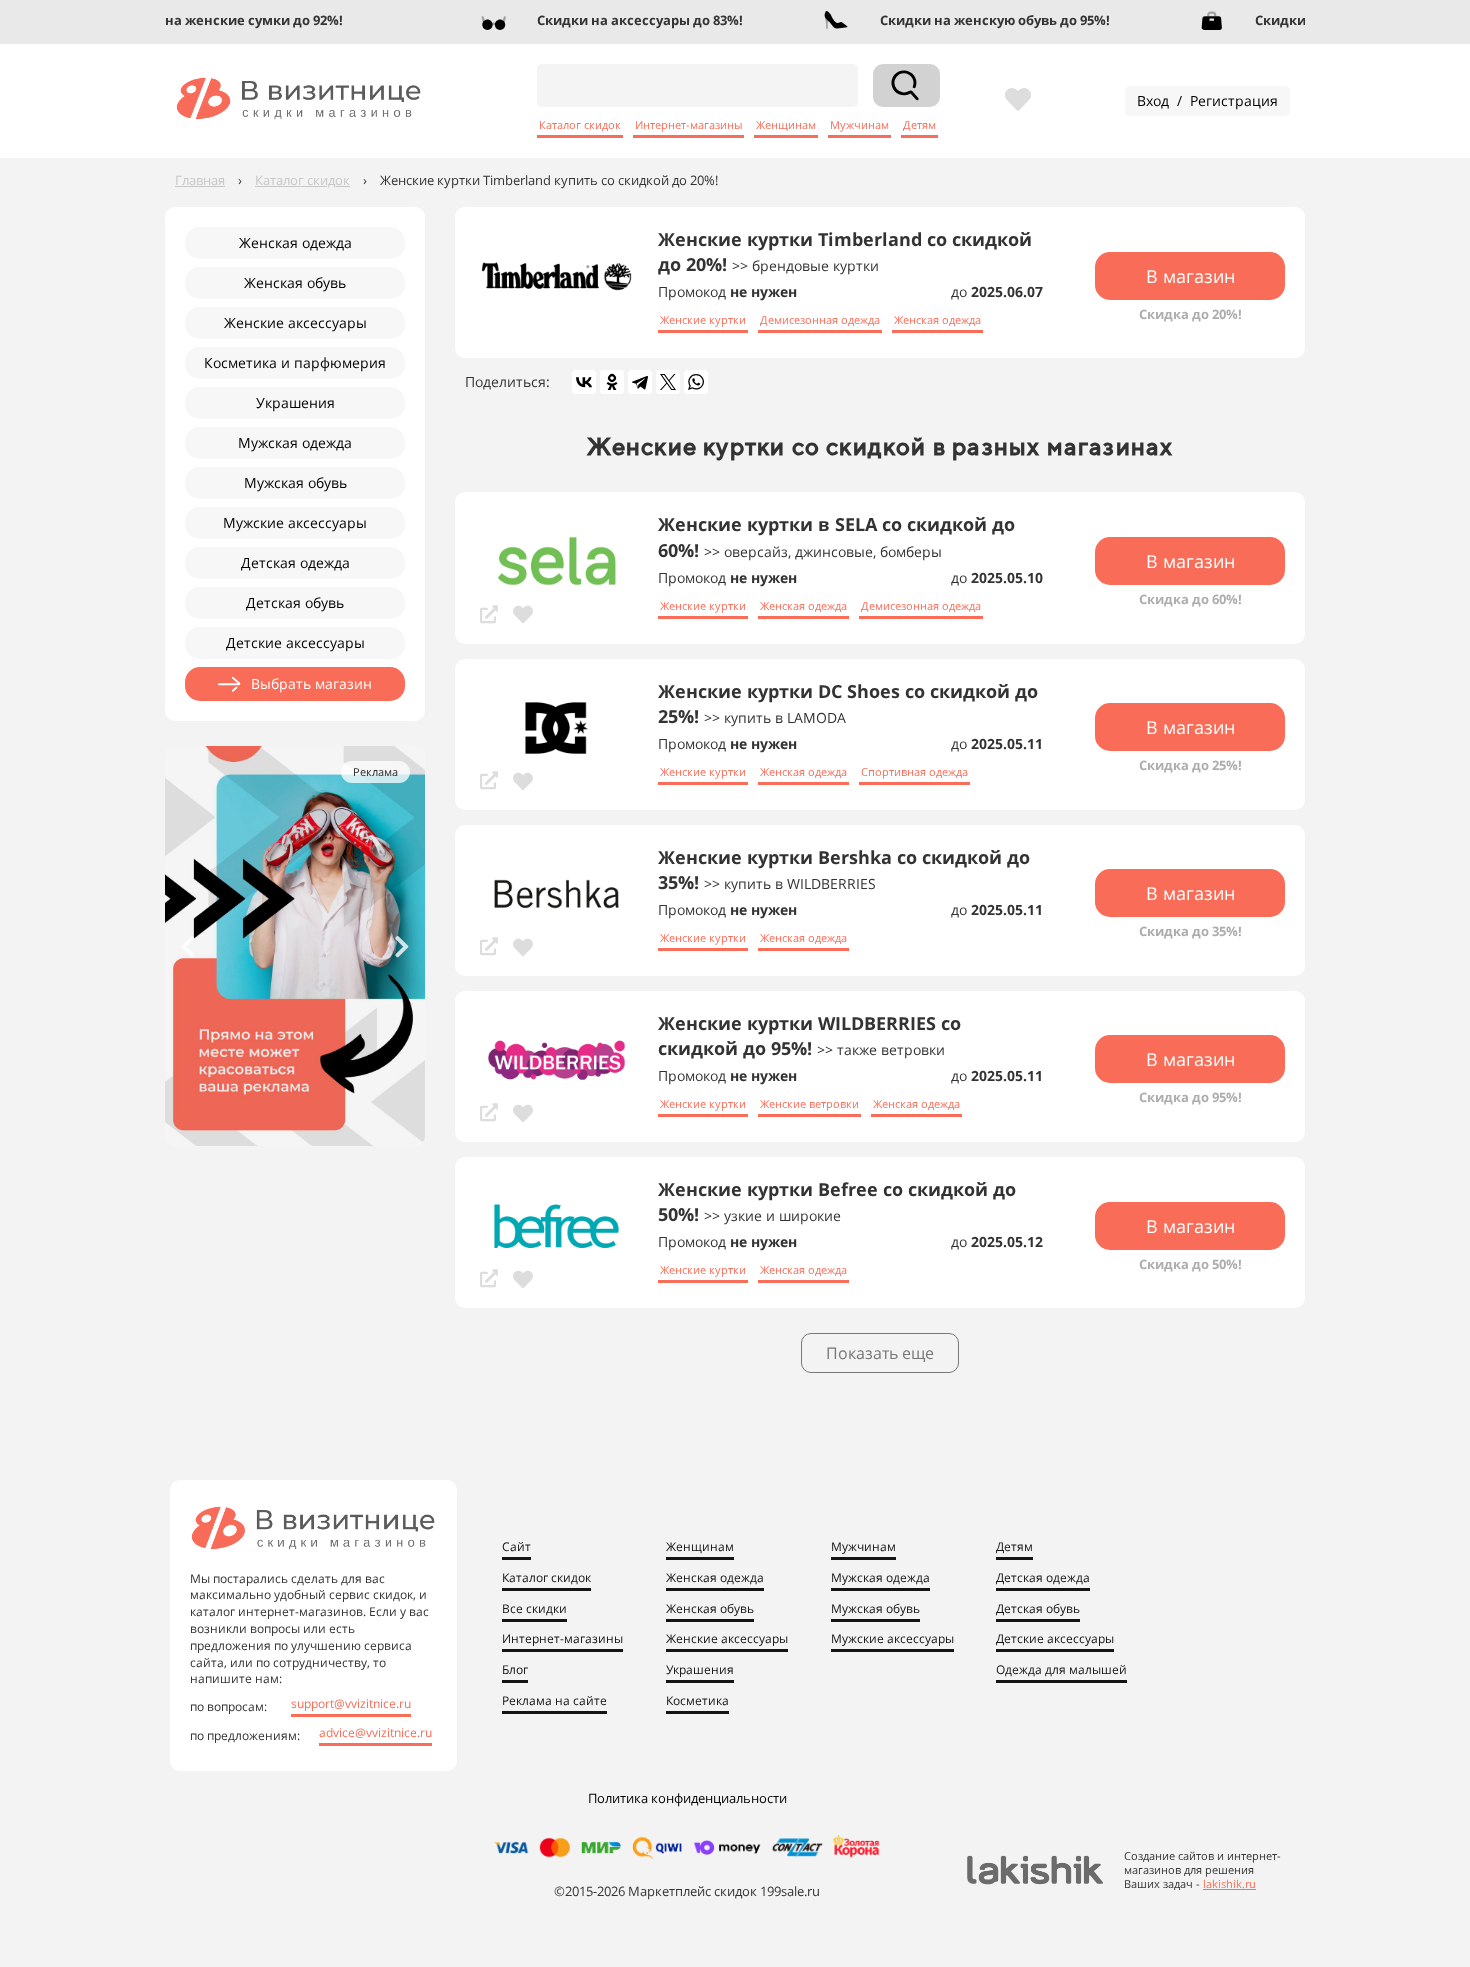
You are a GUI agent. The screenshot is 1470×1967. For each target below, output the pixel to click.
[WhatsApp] (696, 382)
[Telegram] (640, 382)
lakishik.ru (1229, 1883)
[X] (668, 382)
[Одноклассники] (612, 382)
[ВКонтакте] (584, 382)
